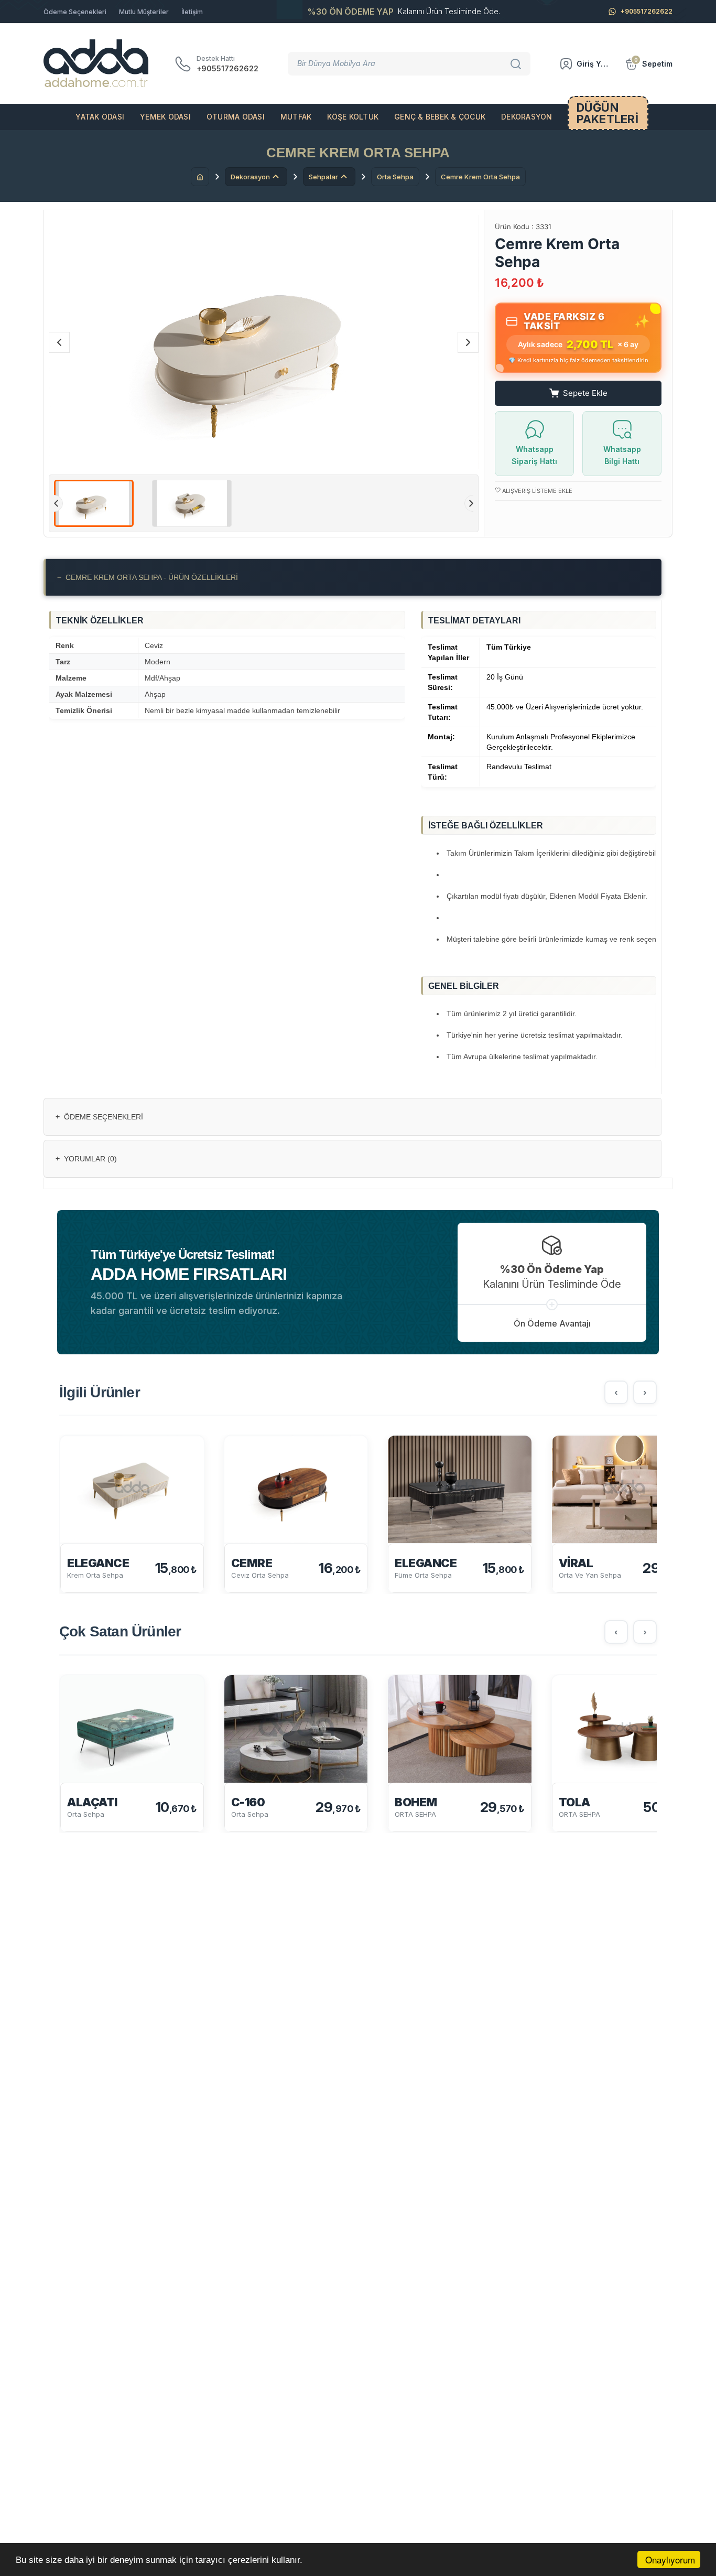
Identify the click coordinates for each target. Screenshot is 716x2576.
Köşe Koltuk (353, 117)
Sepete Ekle (585, 393)
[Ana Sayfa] (200, 177)
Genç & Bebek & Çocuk (440, 117)
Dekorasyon (527, 117)
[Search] (517, 63)
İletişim (192, 12)
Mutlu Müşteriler (144, 12)
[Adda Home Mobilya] (96, 64)
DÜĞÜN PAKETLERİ (607, 113)
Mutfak (296, 117)
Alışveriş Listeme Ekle (536, 491)
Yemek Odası (165, 117)
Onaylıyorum (670, 2559)
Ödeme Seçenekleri (75, 12)
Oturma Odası (236, 117)
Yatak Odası (100, 117)
